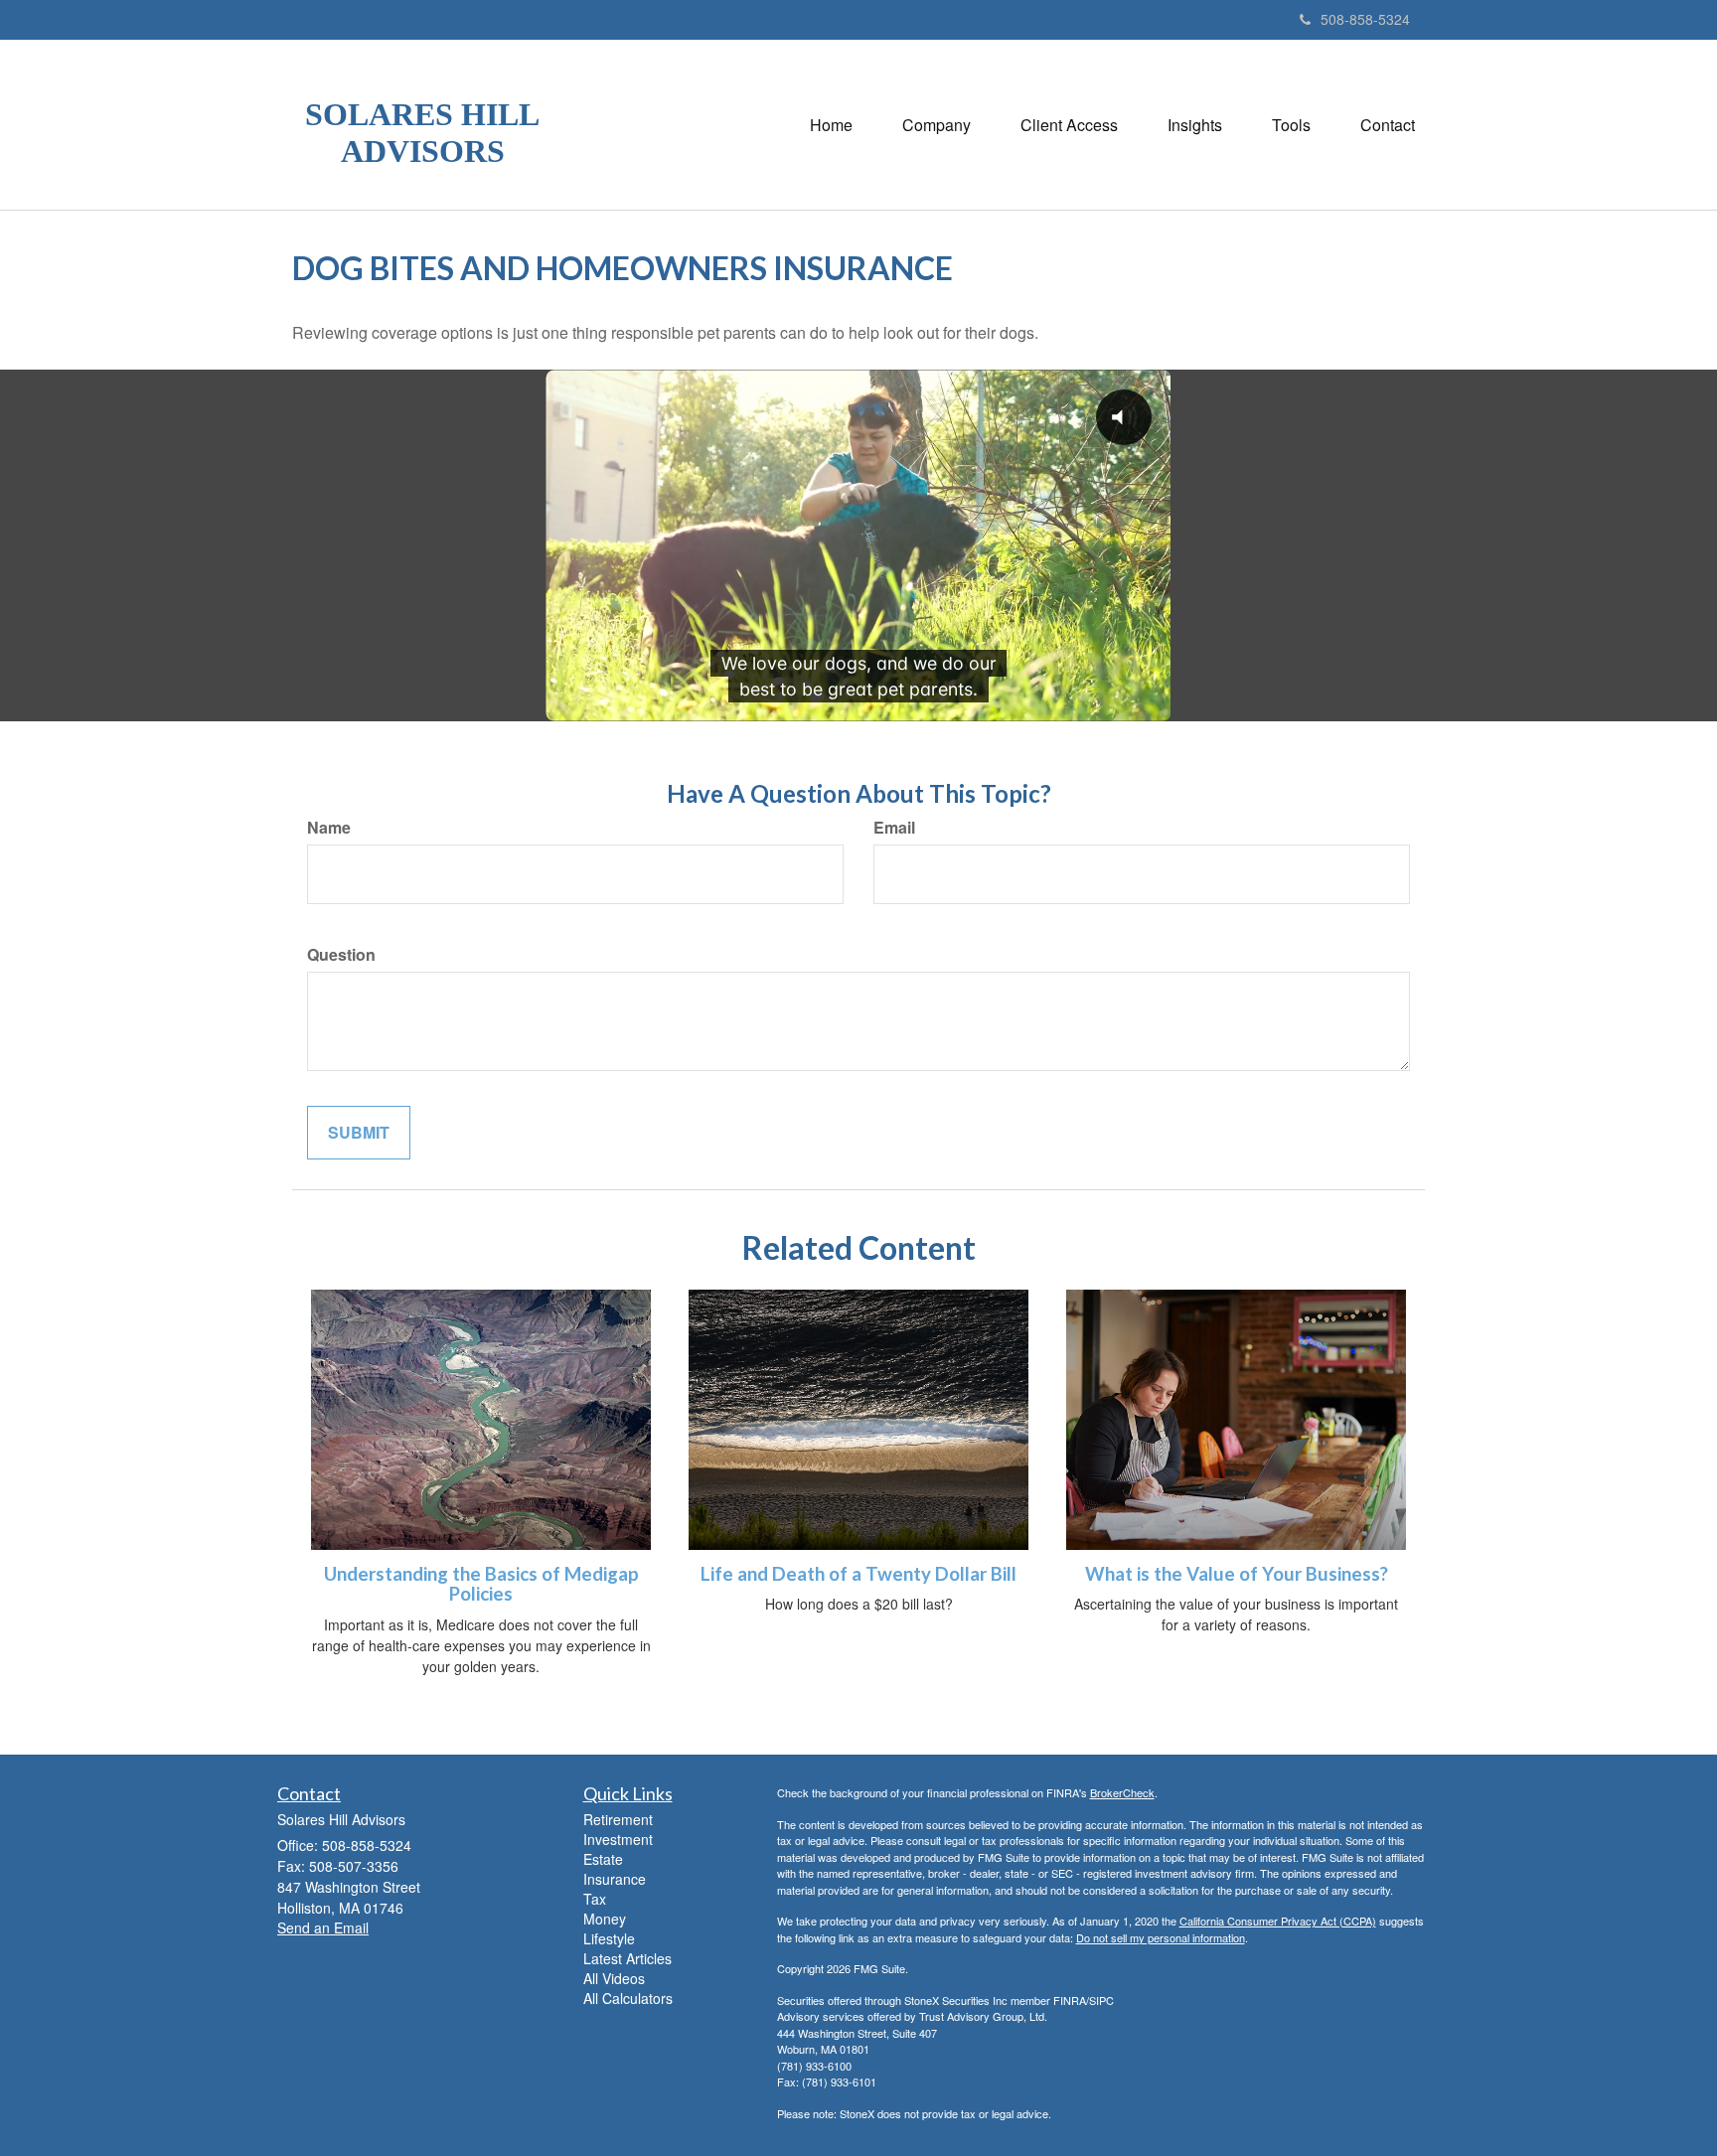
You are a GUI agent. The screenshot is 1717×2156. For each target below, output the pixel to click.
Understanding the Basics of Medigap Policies (481, 1584)
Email (894, 828)
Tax (595, 1899)
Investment (618, 1839)
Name (329, 828)
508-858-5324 (1365, 19)
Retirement (618, 1819)
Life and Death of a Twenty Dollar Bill (858, 1574)
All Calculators (628, 1998)
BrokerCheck (1122, 1792)
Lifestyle (609, 1938)
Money (605, 1919)
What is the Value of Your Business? (1237, 1574)
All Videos (614, 1978)
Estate (603, 1859)
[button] (937, 125)
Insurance (615, 1879)
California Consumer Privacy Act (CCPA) (1278, 1921)
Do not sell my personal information (1161, 1937)
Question (341, 955)
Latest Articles (627, 1958)
